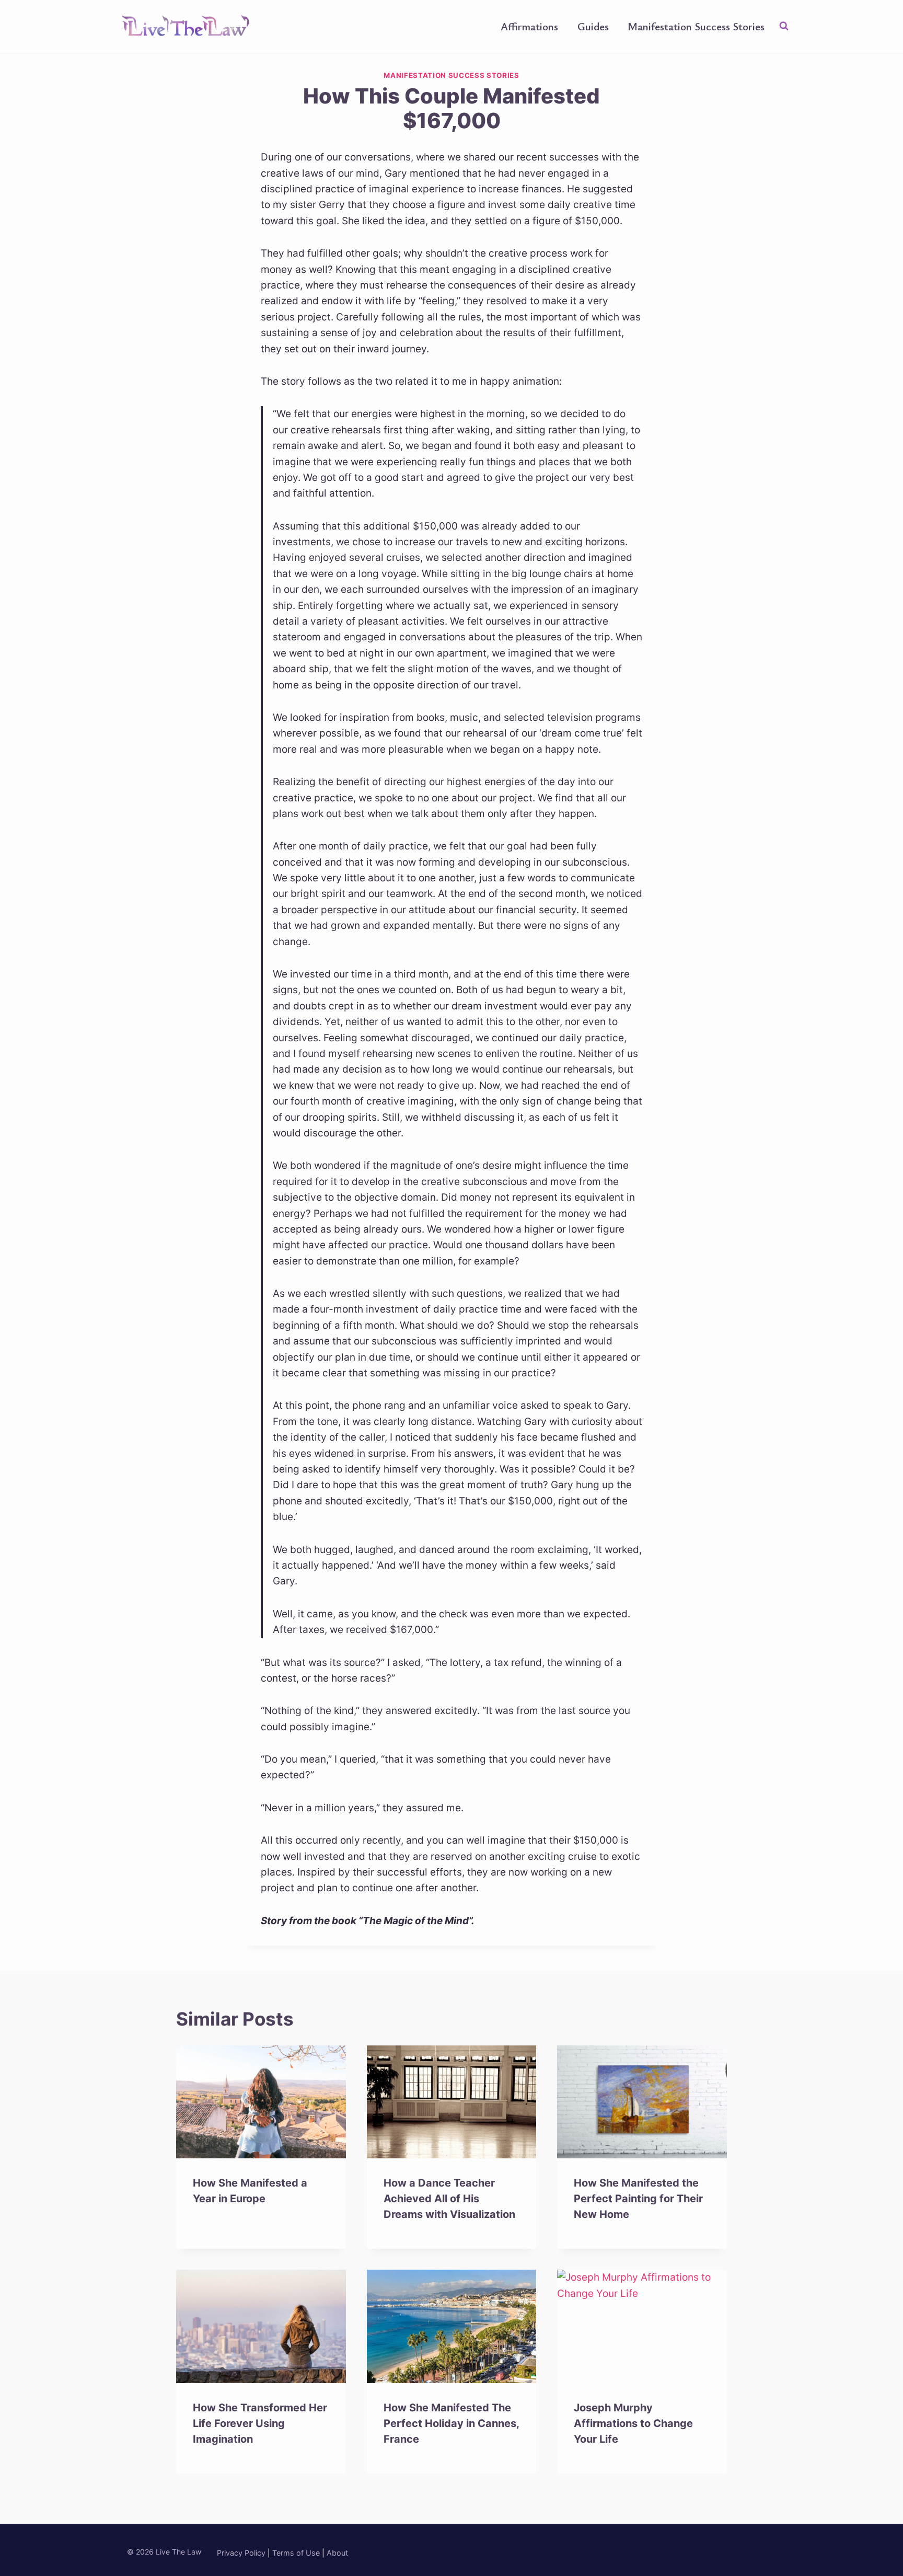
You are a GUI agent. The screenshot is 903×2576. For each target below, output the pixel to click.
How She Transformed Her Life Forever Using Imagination (260, 2423)
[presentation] (261, 2102)
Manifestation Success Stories (696, 26)
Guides (593, 26)
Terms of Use (296, 2553)
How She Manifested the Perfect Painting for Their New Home (638, 2199)
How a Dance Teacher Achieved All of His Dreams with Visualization (449, 2199)
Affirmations (529, 26)
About (337, 2553)
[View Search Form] (784, 26)
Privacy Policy (241, 2553)
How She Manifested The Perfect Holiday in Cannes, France (451, 2423)
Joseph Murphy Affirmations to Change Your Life (633, 2423)
